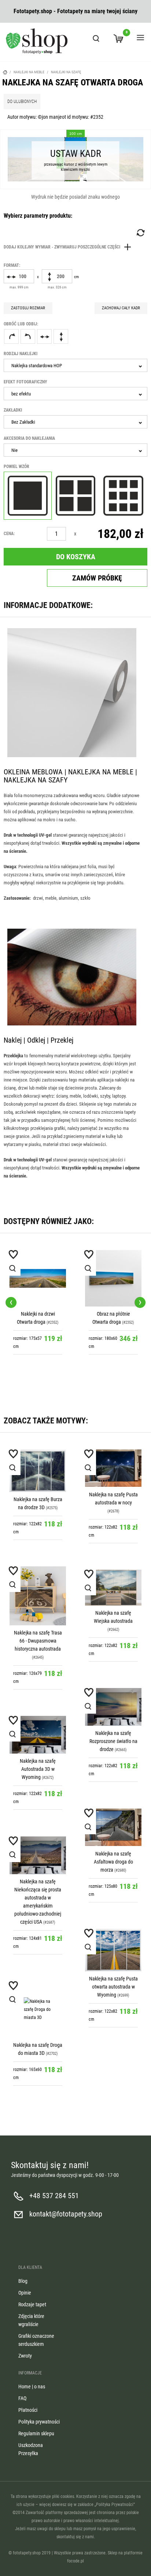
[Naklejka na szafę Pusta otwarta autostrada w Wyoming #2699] (113, 1950)
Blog (23, 2281)
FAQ (22, 2398)
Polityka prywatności (39, 2422)
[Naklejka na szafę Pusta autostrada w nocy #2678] (113, 1468)
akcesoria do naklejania (29, 438)
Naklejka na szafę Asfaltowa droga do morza (113, 1862)
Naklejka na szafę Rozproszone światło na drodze (113, 1741)
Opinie (25, 2293)
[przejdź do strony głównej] (37, 41)
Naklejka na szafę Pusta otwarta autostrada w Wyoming (113, 1987)
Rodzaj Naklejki (21, 354)
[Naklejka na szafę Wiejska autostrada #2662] (113, 1588)
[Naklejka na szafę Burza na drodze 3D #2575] (38, 1471)
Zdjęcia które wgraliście (31, 2320)
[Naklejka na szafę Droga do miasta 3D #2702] (38, 2009)
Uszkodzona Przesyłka (31, 2449)
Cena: (9, 534)
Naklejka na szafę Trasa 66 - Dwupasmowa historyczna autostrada (38, 1641)
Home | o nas (32, 2387)
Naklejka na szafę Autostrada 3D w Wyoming (38, 1769)
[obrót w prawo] (11, 336)
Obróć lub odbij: (21, 324)
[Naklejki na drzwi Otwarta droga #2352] (38, 1278)
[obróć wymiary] (140, 233)
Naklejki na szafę (66, 72)
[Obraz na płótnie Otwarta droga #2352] (113, 1278)
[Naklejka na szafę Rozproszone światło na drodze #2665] (113, 1707)
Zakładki (13, 410)
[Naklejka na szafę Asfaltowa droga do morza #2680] (113, 1827)
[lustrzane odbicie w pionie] (61, 336)
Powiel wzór (16, 467)
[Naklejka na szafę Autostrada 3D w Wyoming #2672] (38, 1735)
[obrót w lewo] (28, 336)
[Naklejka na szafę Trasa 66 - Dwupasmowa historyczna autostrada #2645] (38, 1596)
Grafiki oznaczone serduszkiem (36, 2340)
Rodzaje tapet (32, 2304)
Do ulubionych (22, 102)
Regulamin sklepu (36, 2433)
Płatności (28, 2410)
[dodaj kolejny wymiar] (69, 247)
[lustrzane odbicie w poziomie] (44, 336)
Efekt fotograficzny (25, 382)
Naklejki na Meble (29, 72)
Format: (12, 265)
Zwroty (25, 2356)
